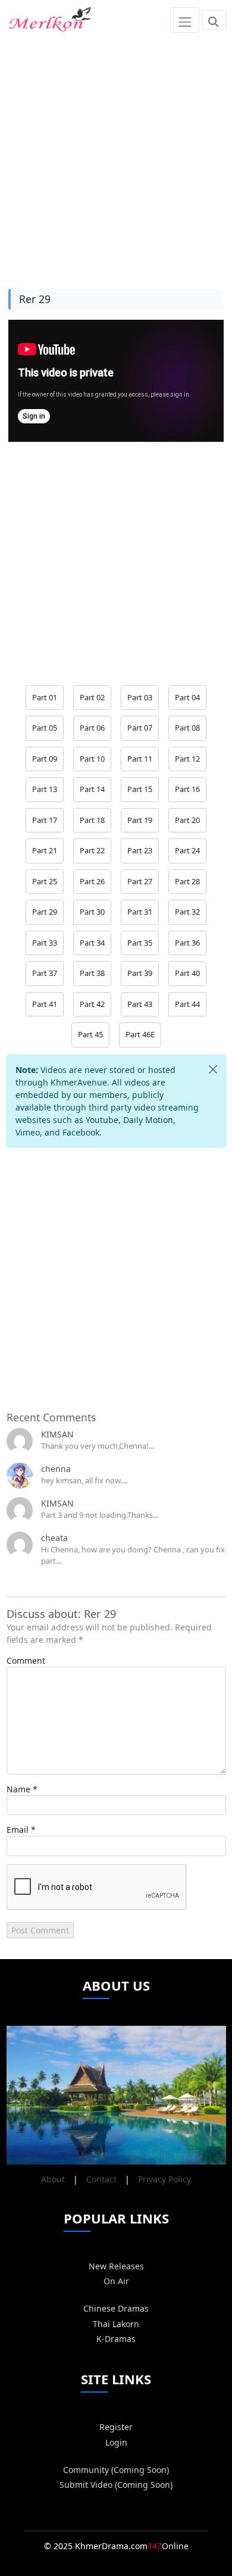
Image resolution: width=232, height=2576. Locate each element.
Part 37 (45, 973)
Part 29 (45, 912)
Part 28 (187, 881)
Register (116, 2427)
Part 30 (92, 912)
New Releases (116, 2266)
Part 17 (45, 820)
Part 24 (187, 850)
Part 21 (45, 850)
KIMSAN (57, 1434)
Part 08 (187, 728)
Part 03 (140, 697)
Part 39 (140, 973)
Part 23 (140, 850)
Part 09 (45, 759)
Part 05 (45, 728)
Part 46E (140, 1034)
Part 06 (92, 728)
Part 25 (45, 881)
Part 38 (92, 973)
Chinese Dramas (116, 2308)
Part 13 (45, 789)
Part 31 (140, 912)
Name (18, 1789)
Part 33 (45, 943)
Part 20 (187, 820)
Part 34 (92, 943)
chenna (56, 1469)
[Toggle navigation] (185, 20)
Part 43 (140, 1004)
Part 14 (92, 789)
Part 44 (187, 1004)
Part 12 (187, 759)
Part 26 (92, 881)
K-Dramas (116, 2339)
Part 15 (140, 789)
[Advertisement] (116, 156)
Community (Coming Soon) (116, 2470)
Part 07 (140, 728)
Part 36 (187, 943)
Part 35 (140, 943)
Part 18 (92, 820)
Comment (26, 1660)
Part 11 (140, 759)
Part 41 (45, 1004)
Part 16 (187, 789)
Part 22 (92, 850)
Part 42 (92, 1004)
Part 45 (90, 1034)
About (53, 2179)
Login (116, 2442)
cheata (54, 1538)
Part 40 (187, 973)
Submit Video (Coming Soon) (116, 2485)
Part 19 (140, 820)
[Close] (213, 1070)
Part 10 (92, 759)
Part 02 (92, 697)
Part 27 (140, 881)
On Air (116, 2281)
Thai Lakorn (116, 2324)
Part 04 (187, 697)
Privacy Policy (164, 2179)
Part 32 (187, 912)
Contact (101, 2179)
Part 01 (45, 697)
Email (18, 1830)
